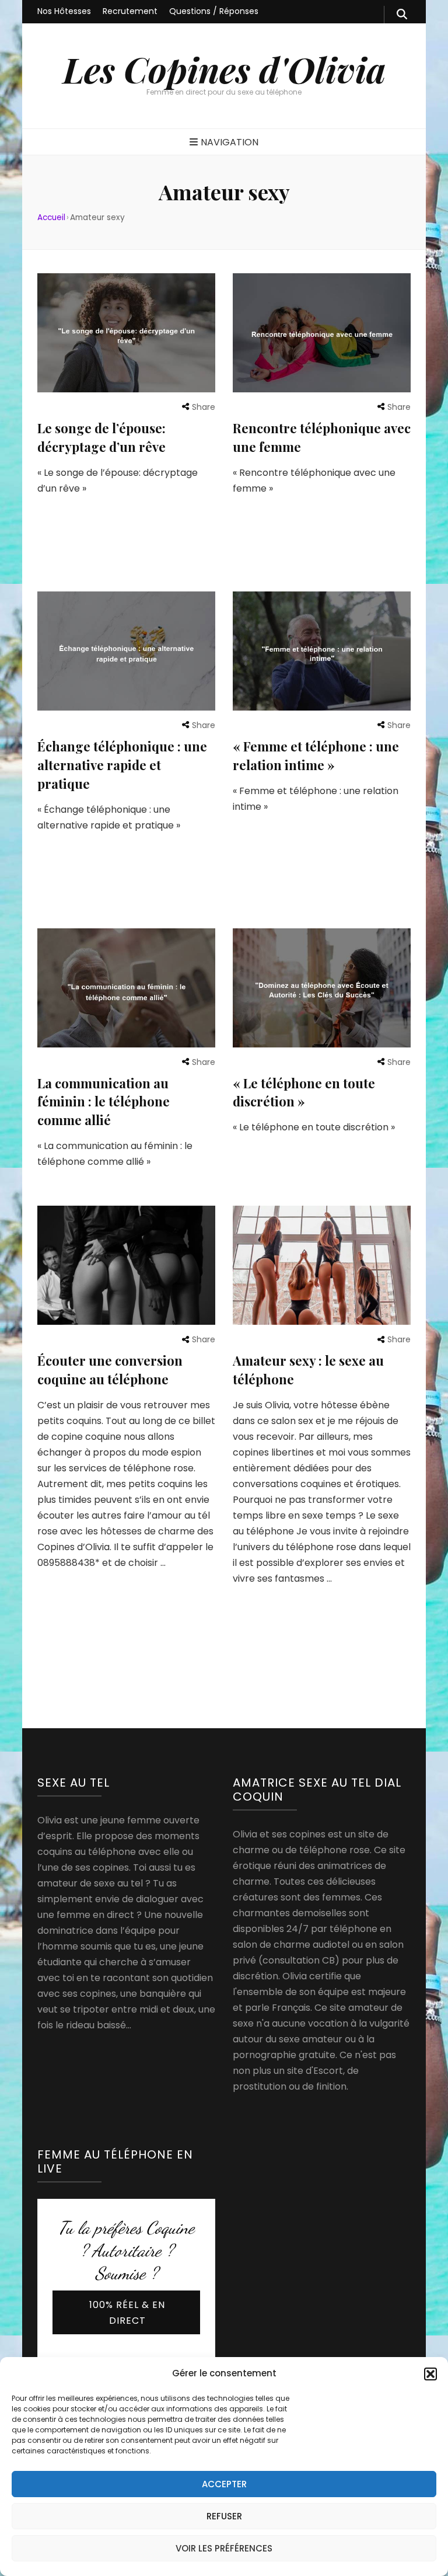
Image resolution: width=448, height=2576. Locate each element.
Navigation (230, 142)
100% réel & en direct (127, 2313)
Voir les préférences (224, 2548)
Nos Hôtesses (64, 11)
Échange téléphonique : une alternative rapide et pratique (122, 765)
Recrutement (130, 11)
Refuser (224, 2516)
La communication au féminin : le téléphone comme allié (104, 1102)
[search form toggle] (402, 15)
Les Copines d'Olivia (224, 69)
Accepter (224, 2484)
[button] (430, 2374)
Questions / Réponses (214, 11)
